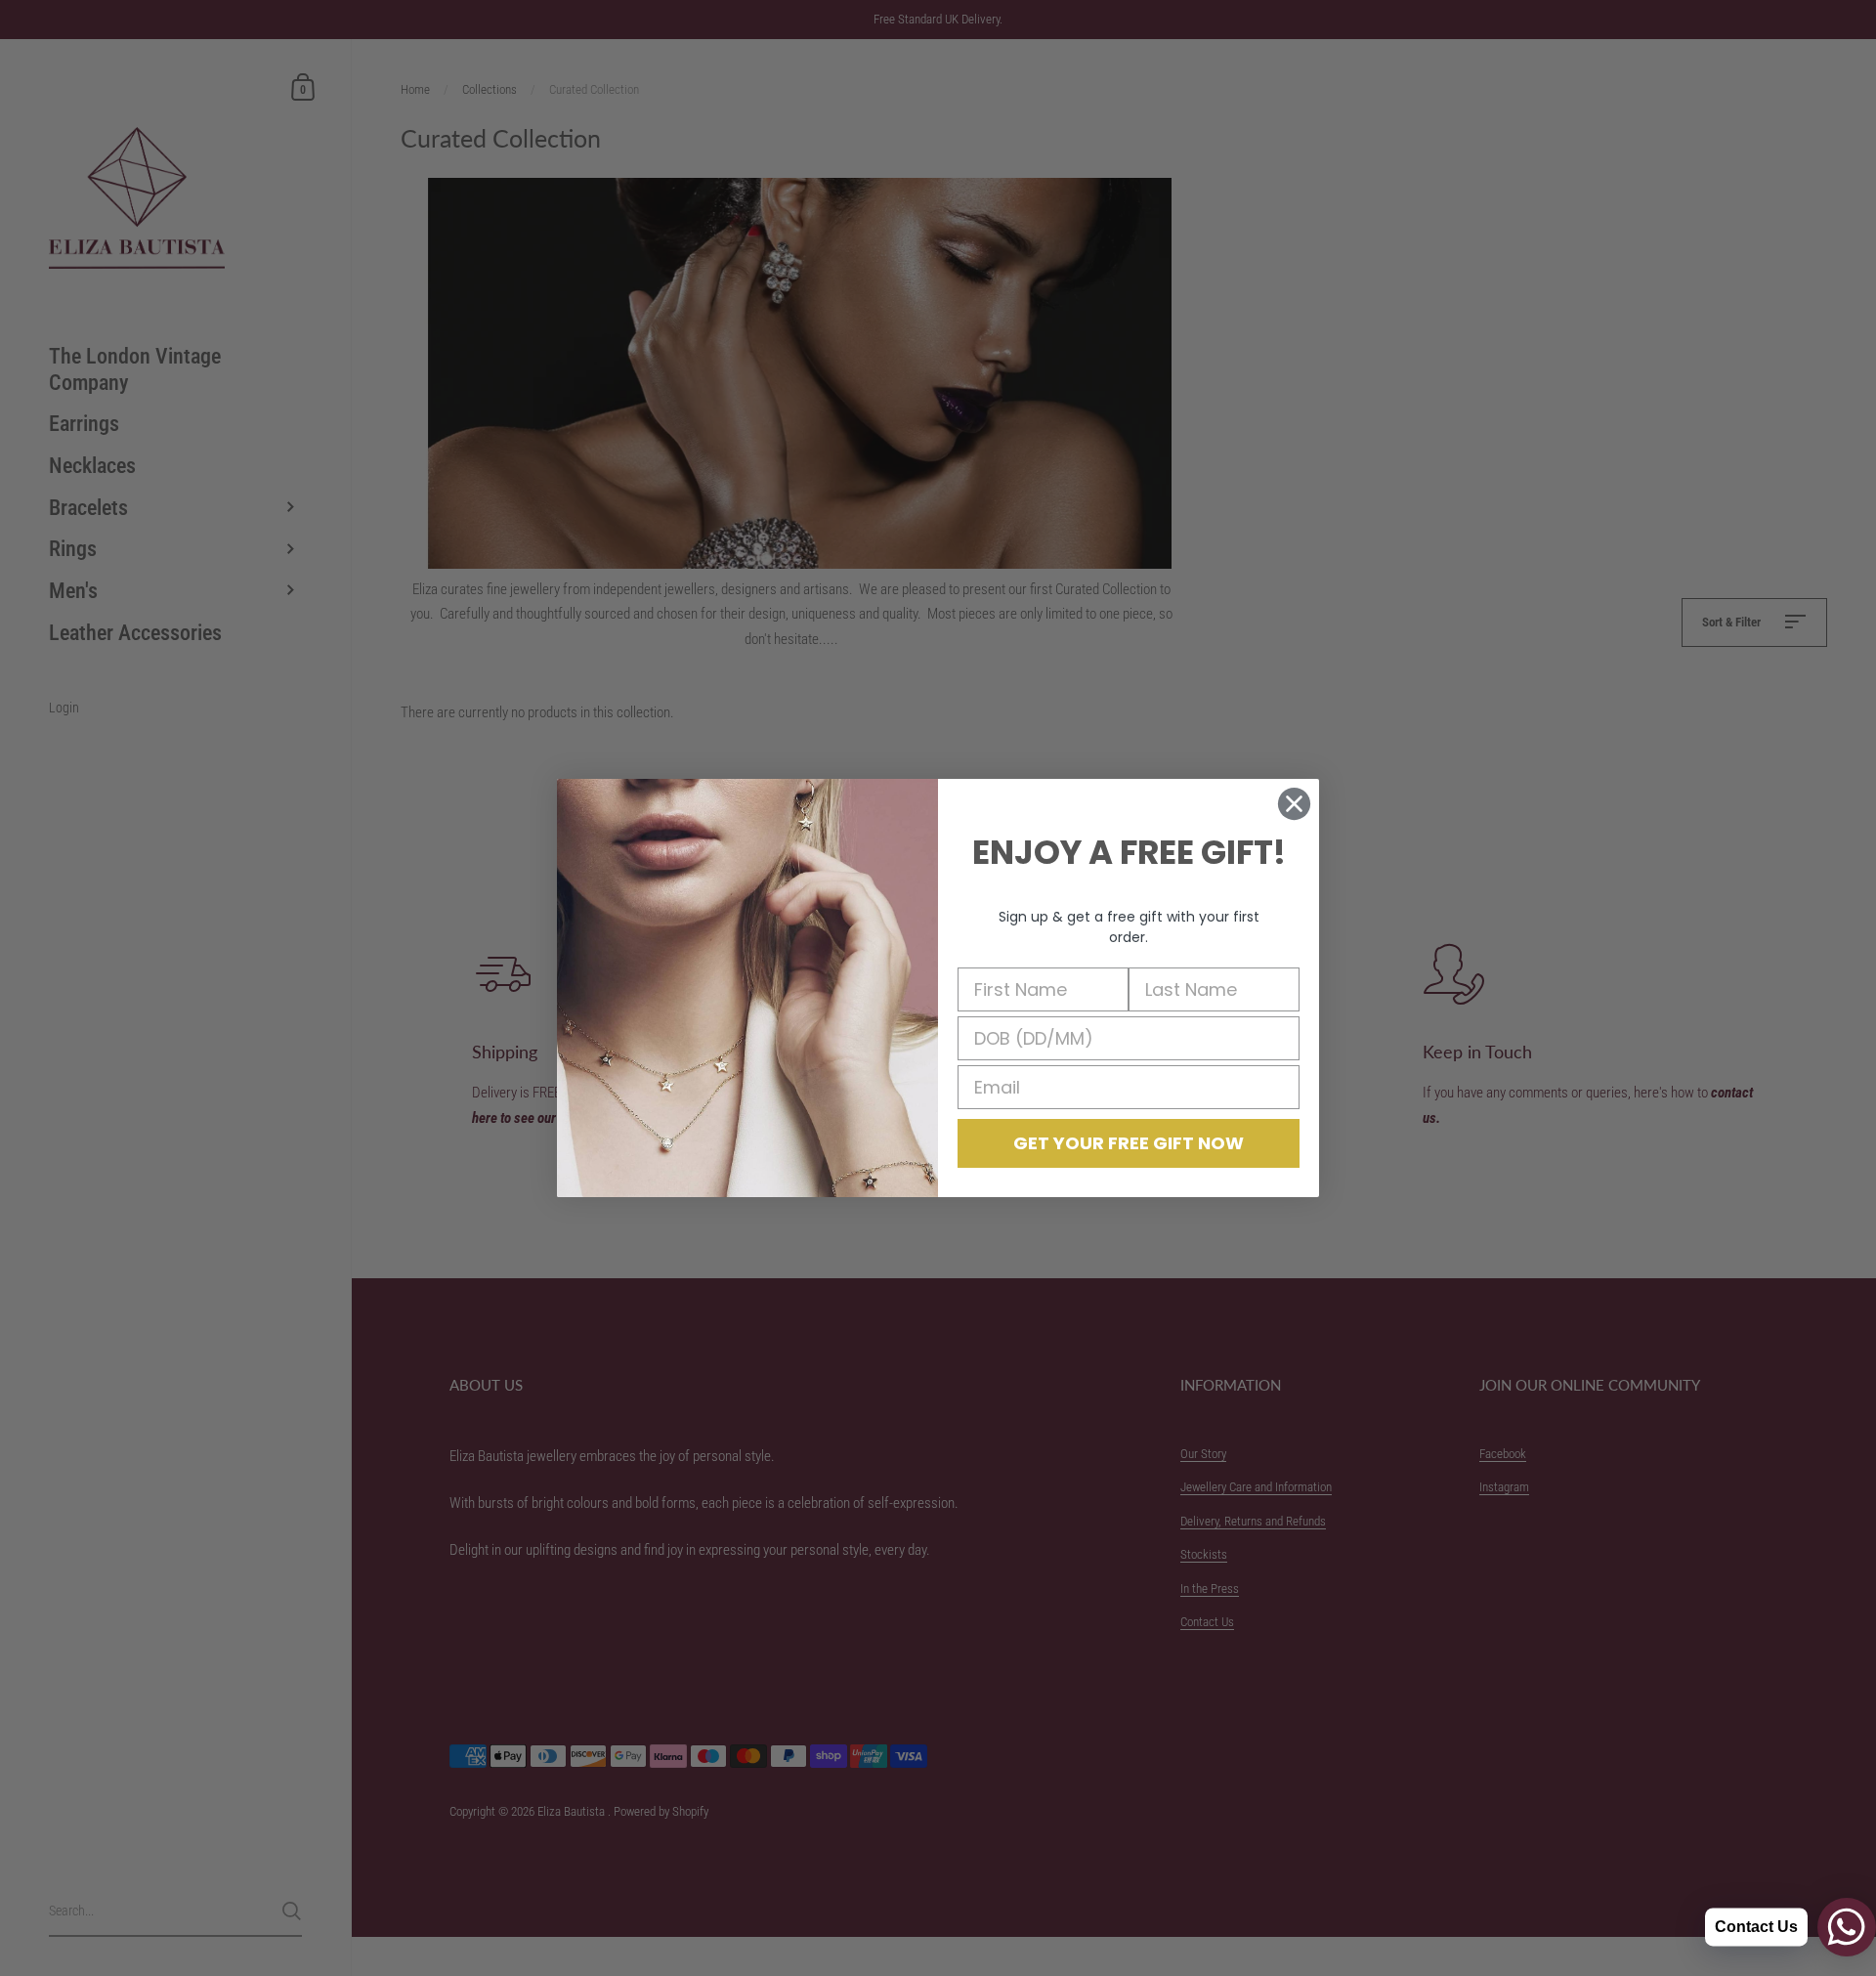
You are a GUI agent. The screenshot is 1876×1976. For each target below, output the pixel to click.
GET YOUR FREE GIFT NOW (1129, 1143)
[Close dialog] (1294, 804)
